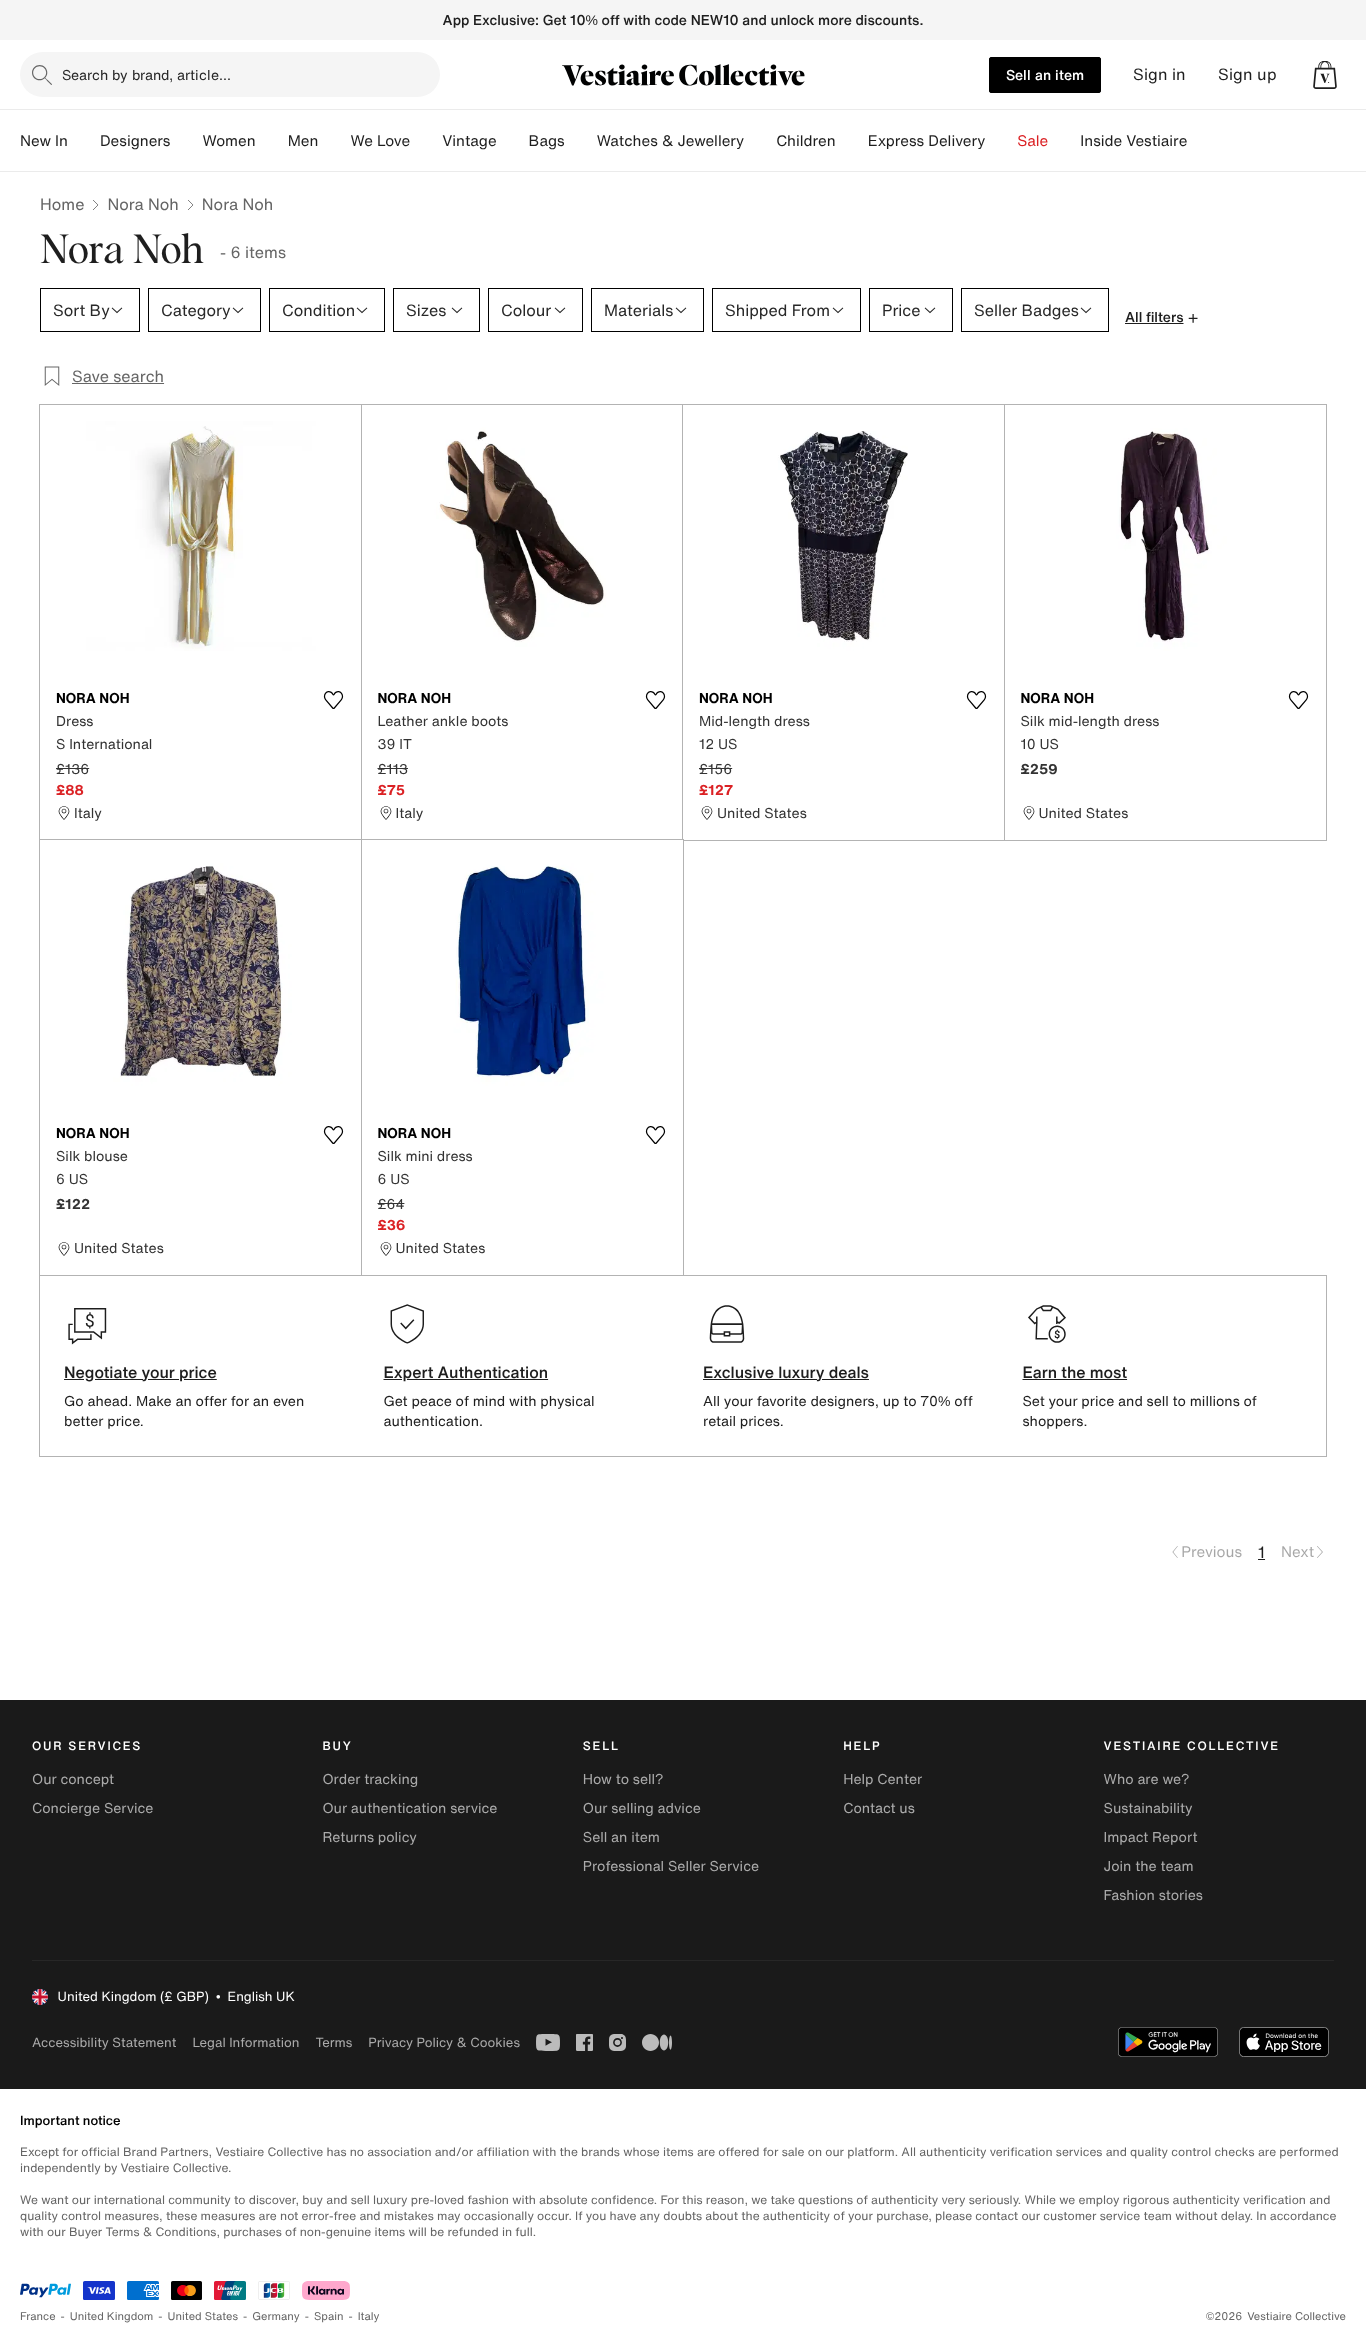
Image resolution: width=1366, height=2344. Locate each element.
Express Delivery (927, 141)
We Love (380, 141)
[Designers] (186, 141)
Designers (135, 141)
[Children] (852, 141)
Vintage (469, 141)
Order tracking (370, 1779)
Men (303, 141)
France (38, 2316)
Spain (329, 2316)
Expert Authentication (466, 1372)
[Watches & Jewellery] (760, 141)
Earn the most (1075, 1372)
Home (62, 204)
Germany (276, 2316)
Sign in (1159, 74)
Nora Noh (142, 204)
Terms (333, 2042)
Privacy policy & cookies (444, 2042)
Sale (1032, 141)
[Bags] (581, 141)
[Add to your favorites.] (334, 700)
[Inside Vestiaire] (1203, 141)
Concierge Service (92, 1808)
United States (203, 2316)
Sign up (1247, 74)
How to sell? (623, 1779)
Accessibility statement (104, 2042)
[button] (1325, 75)
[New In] (84, 141)
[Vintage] (513, 141)
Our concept (73, 1779)
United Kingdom (112, 2316)
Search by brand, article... (146, 74)
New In (44, 141)
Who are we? (1147, 1779)
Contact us (879, 1808)
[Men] (334, 141)
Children (806, 141)
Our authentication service (409, 1808)
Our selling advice (642, 1808)
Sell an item (1045, 74)
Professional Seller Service (671, 1866)
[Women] (272, 141)
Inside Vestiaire (1133, 141)
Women (228, 141)
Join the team (1149, 1866)
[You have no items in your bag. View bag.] (1325, 75)
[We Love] (426, 141)
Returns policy (369, 1837)
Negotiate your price (140, 1372)
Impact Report (1151, 1837)
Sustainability (1148, 1808)
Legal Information (245, 2042)
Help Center (882, 1779)
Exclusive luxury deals (786, 1372)
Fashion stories (1153, 1895)
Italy (369, 2316)
